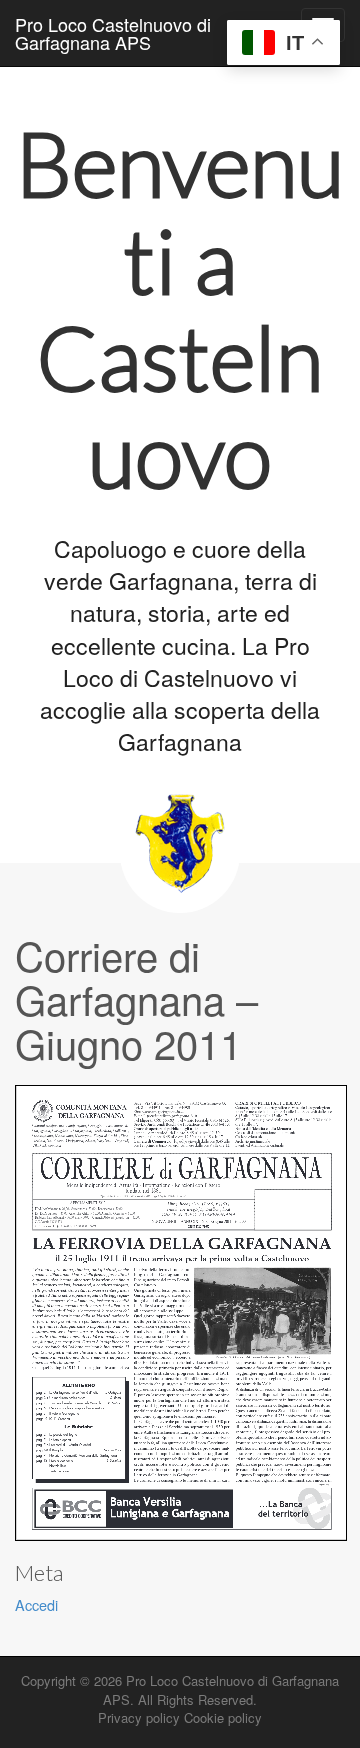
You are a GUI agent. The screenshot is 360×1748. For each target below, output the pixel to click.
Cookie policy (223, 1717)
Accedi (36, 1604)
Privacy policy (139, 1717)
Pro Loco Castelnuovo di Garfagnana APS (113, 33)
